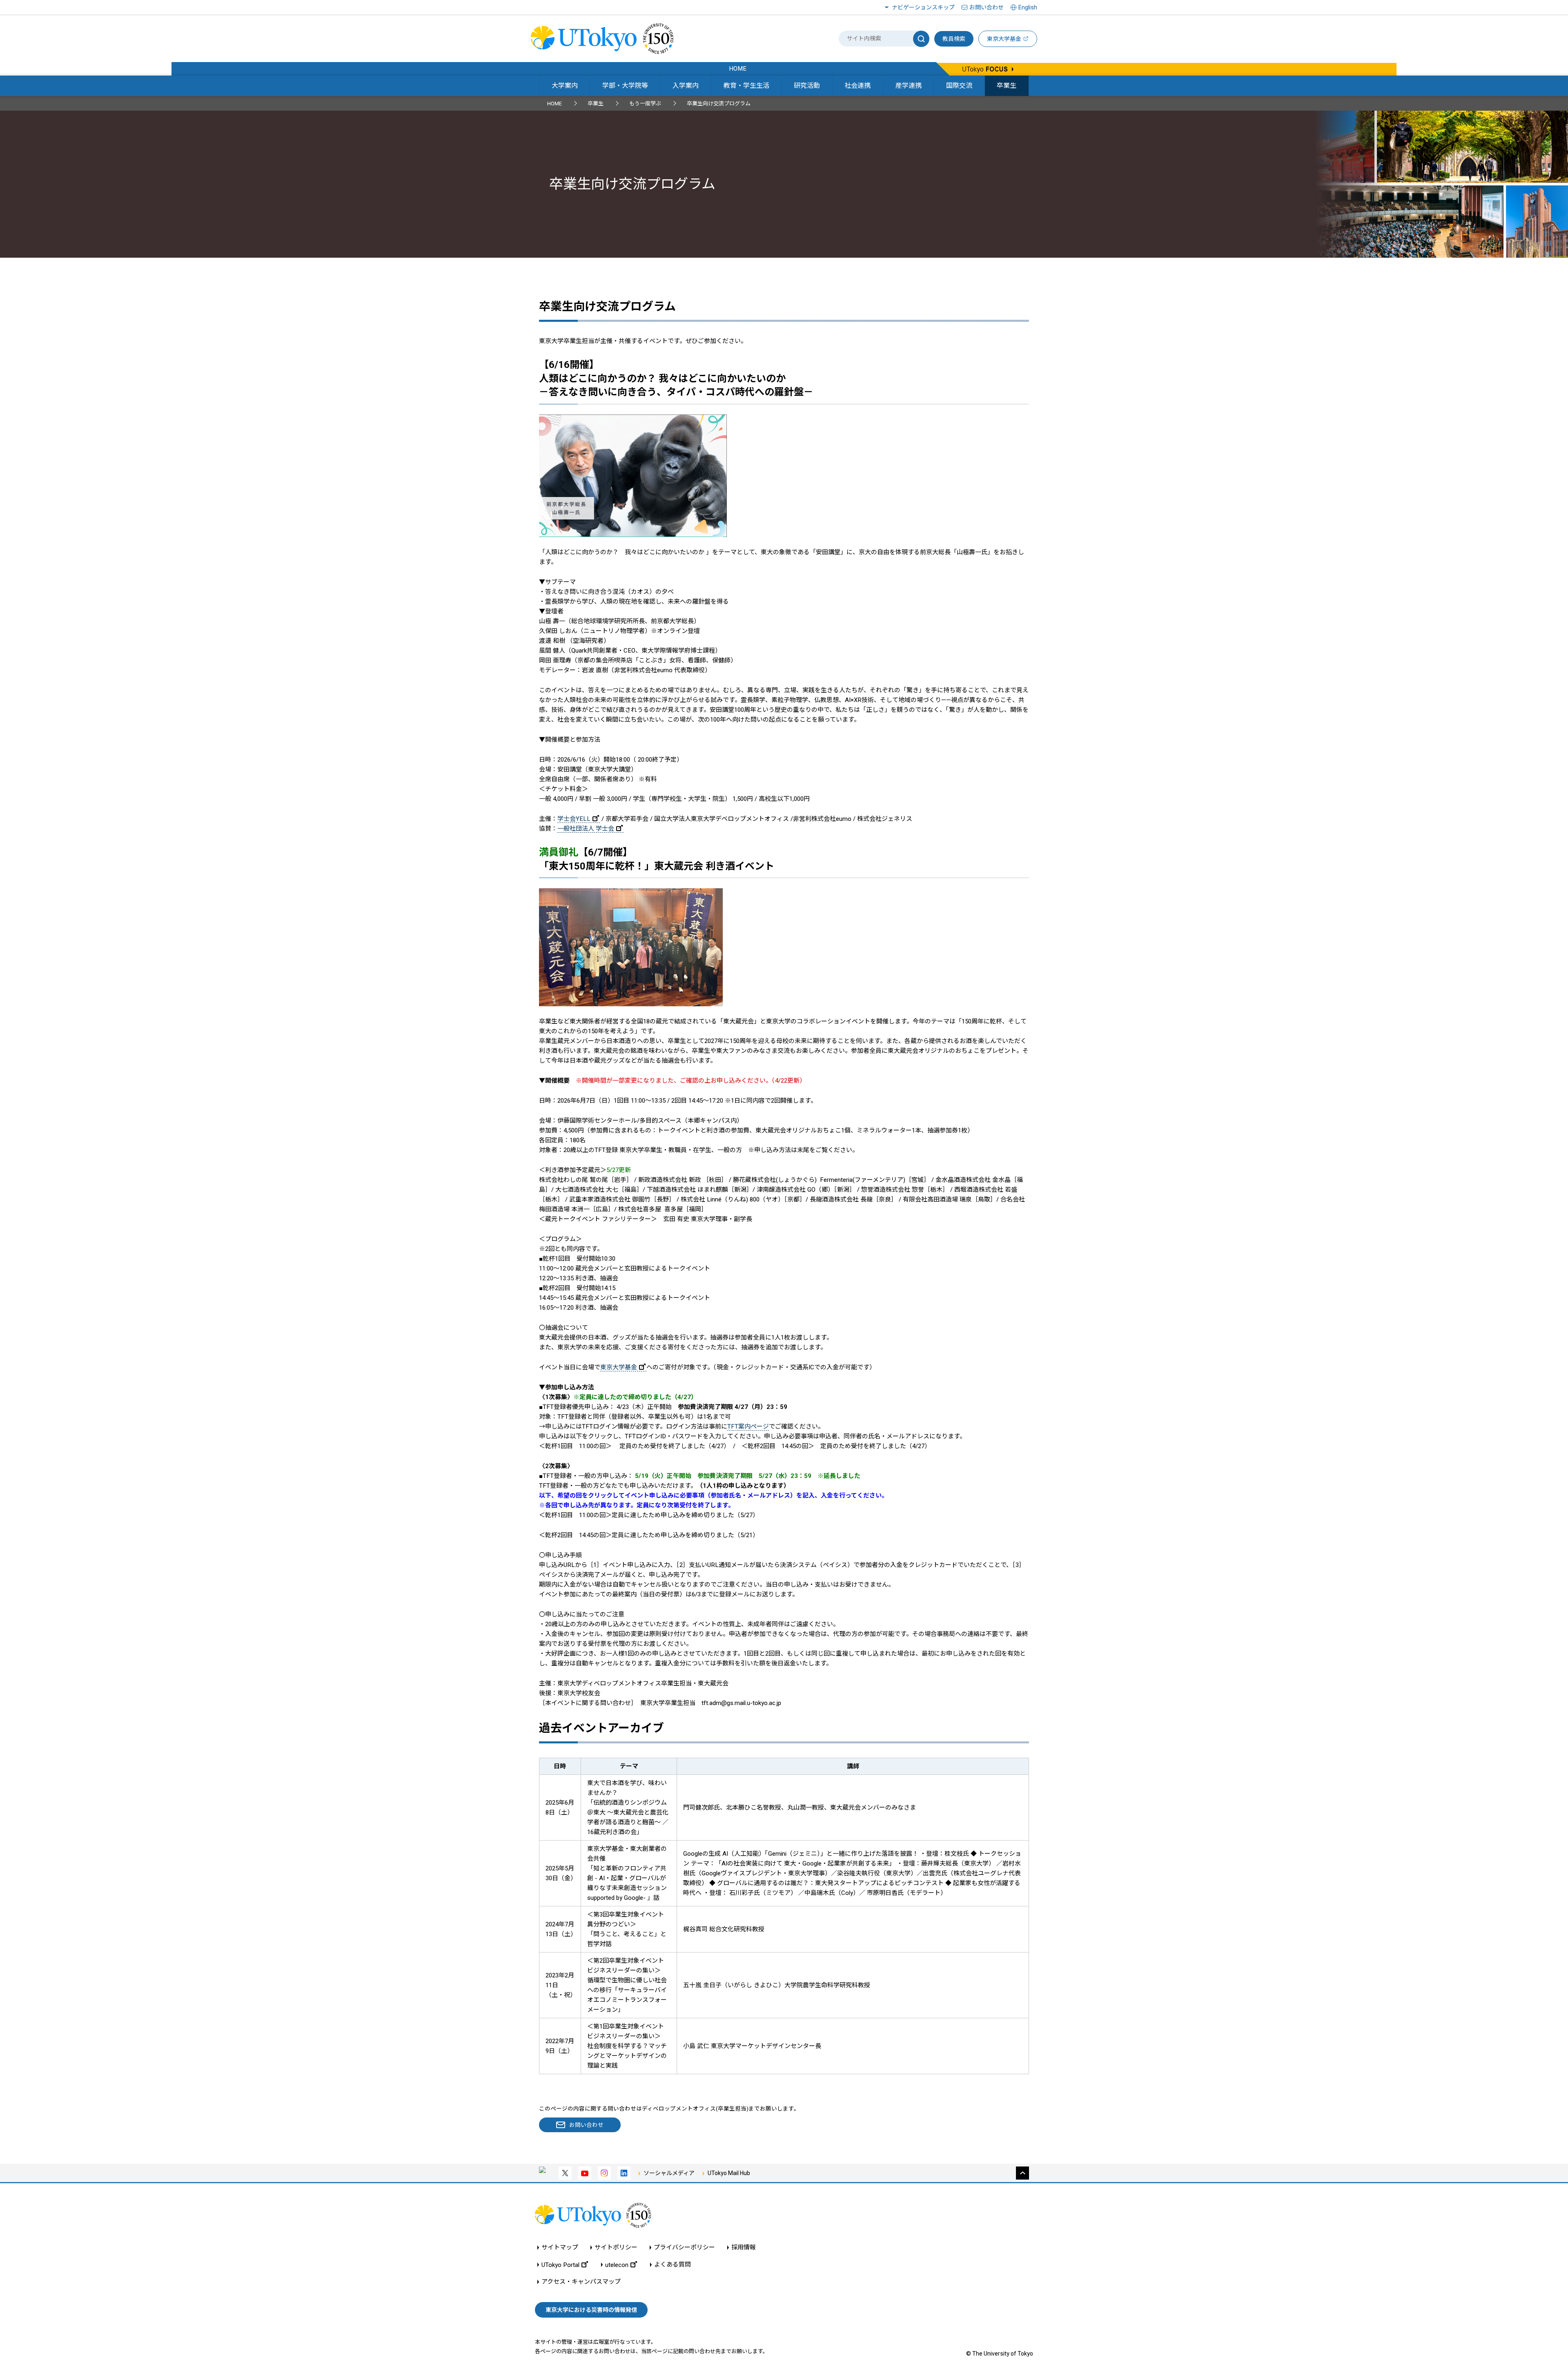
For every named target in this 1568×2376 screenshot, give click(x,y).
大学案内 (565, 86)
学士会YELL (574, 819)
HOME (555, 104)
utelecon (617, 2265)
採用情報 (744, 2248)
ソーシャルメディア (669, 2173)
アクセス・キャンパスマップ (581, 2282)
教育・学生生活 (746, 86)
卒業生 (1007, 86)
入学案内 (686, 86)
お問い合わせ (987, 7)
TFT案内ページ (748, 1426)
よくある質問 (673, 2265)
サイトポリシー (616, 2248)
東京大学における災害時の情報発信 (591, 2310)
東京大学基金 (619, 1367)
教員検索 (954, 39)
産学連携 (909, 86)
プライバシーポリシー (684, 2248)
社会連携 (857, 86)
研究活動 (807, 86)
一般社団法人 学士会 (586, 829)
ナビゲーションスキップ (923, 7)
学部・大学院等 (625, 86)
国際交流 (959, 86)
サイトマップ (560, 2248)
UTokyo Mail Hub (729, 2173)
